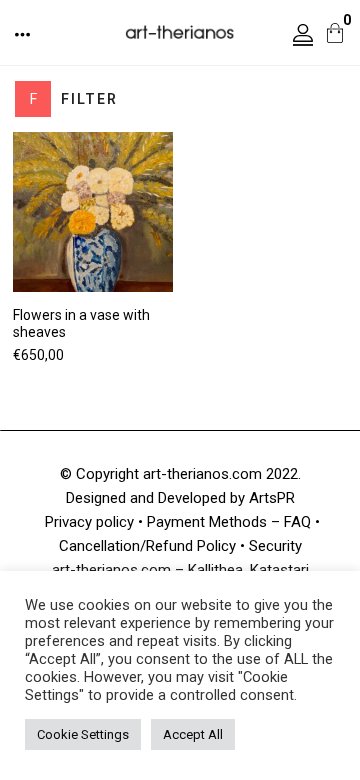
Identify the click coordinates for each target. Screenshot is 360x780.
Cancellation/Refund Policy (147, 546)
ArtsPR (272, 498)
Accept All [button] (193, 734)
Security (275, 546)
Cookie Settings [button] (83, 734)
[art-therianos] (180, 31)
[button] (24, 34)
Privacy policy (89, 522)
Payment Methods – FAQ (229, 522)
